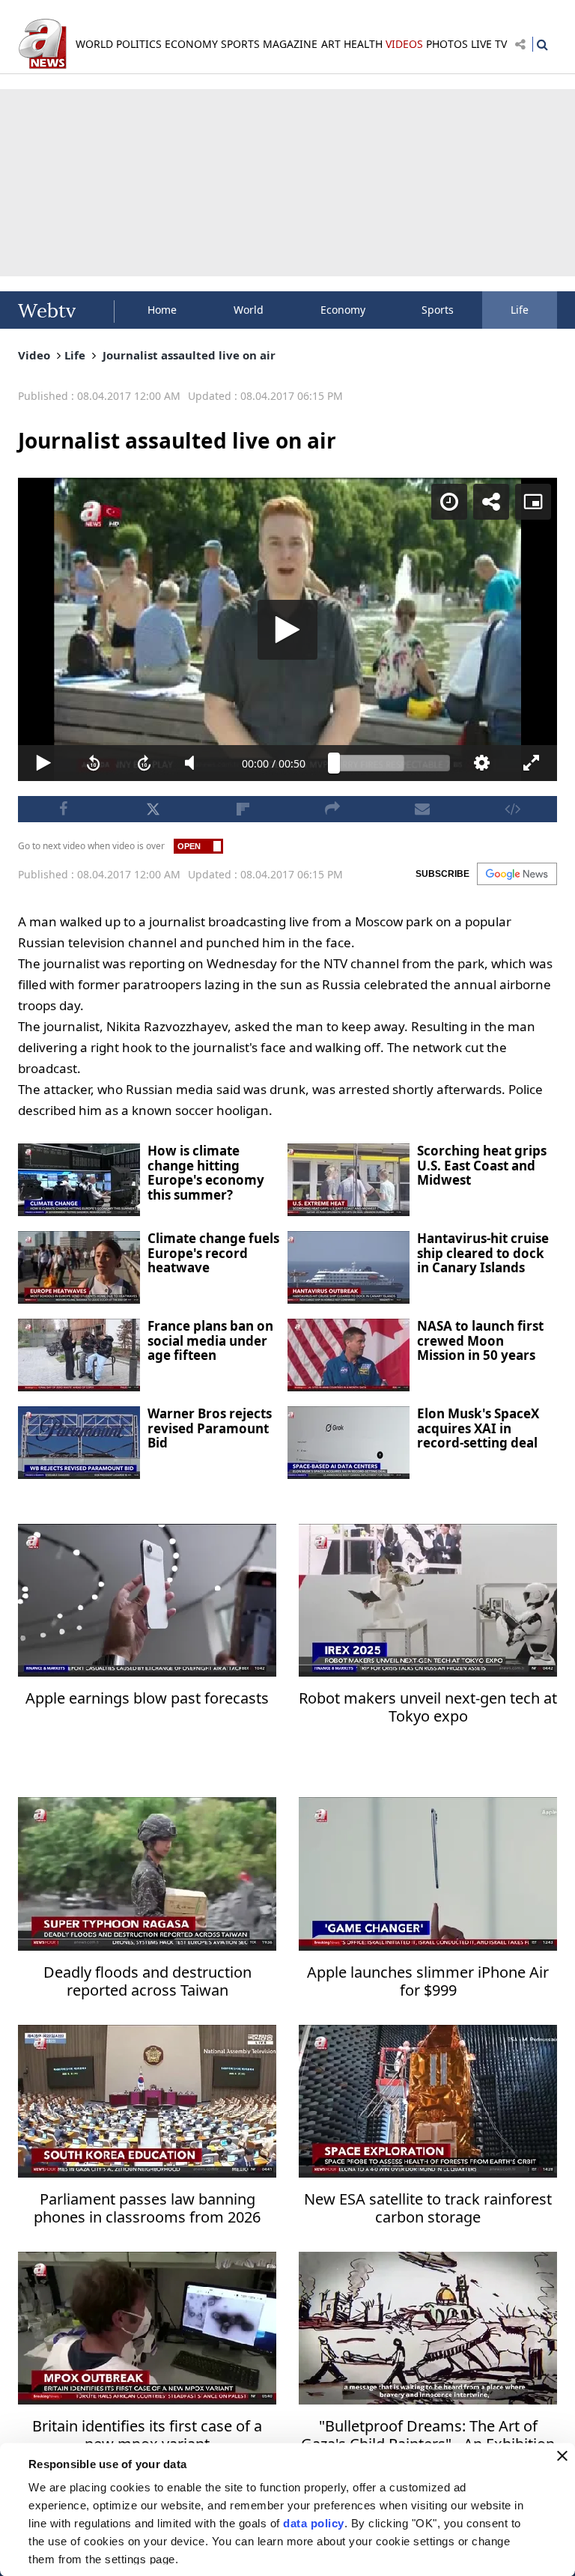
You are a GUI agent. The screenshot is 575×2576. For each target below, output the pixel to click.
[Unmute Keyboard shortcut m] (186, 2558)
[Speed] (467, 24)
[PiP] (551, 24)
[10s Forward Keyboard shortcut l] (133, 2558)
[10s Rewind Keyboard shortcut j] (80, 2558)
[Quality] (495, 2558)
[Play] (287, 1288)
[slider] (394, 2558)
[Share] (509, 24)
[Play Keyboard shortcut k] (27, 2558)
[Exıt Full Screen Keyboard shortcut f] (548, 2558)
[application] (287, 1288)
